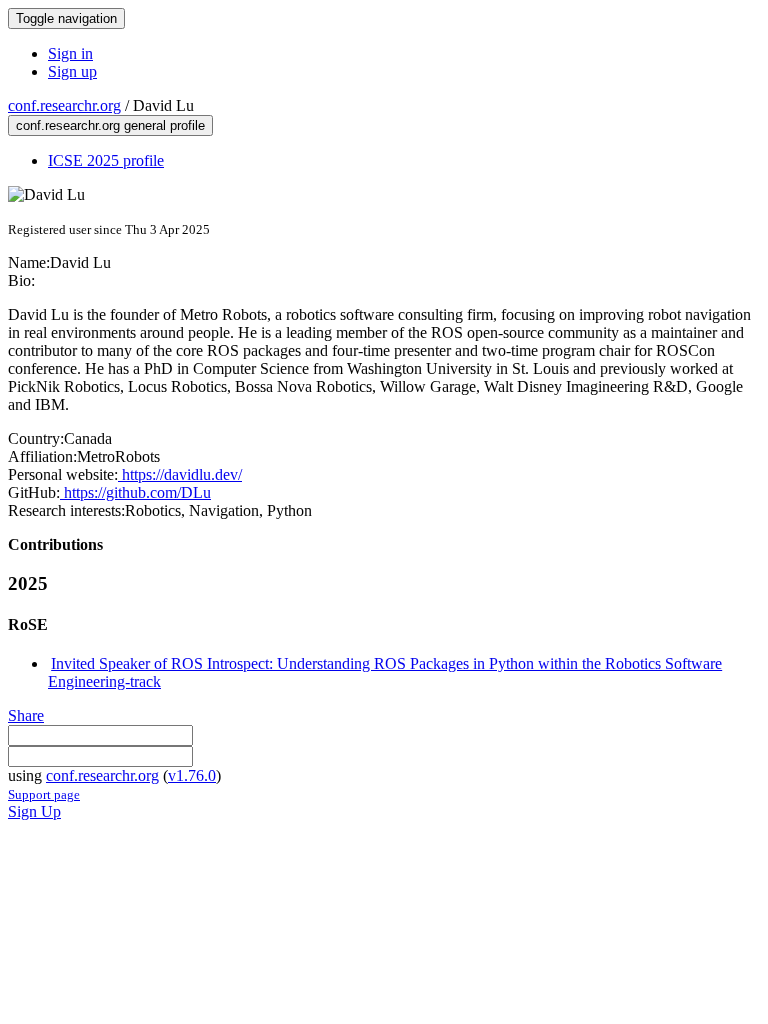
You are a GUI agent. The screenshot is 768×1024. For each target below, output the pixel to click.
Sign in (70, 53)
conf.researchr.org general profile (110, 125)
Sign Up (34, 811)
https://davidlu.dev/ (180, 474)
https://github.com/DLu (135, 492)
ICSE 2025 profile (106, 160)
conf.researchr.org (64, 105)
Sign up (72, 71)
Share (26, 715)
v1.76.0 (192, 775)
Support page (44, 794)
